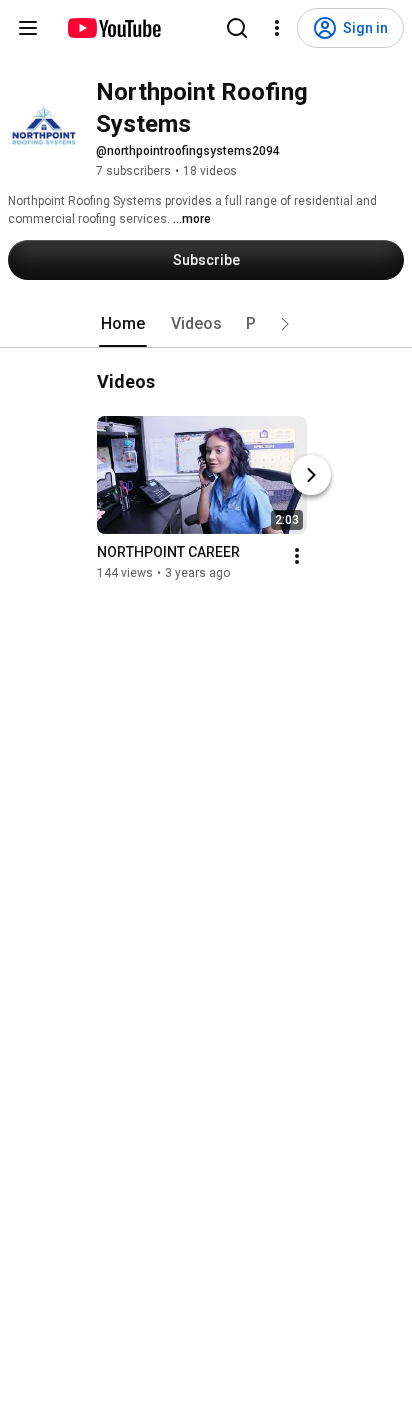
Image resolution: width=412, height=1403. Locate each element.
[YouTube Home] (113, 28)
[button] (285, 324)
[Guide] (28, 28)
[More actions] (297, 556)
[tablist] (206, 324)
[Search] (237, 28)
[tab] (123, 324)
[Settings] (277, 28)
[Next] (311, 475)
